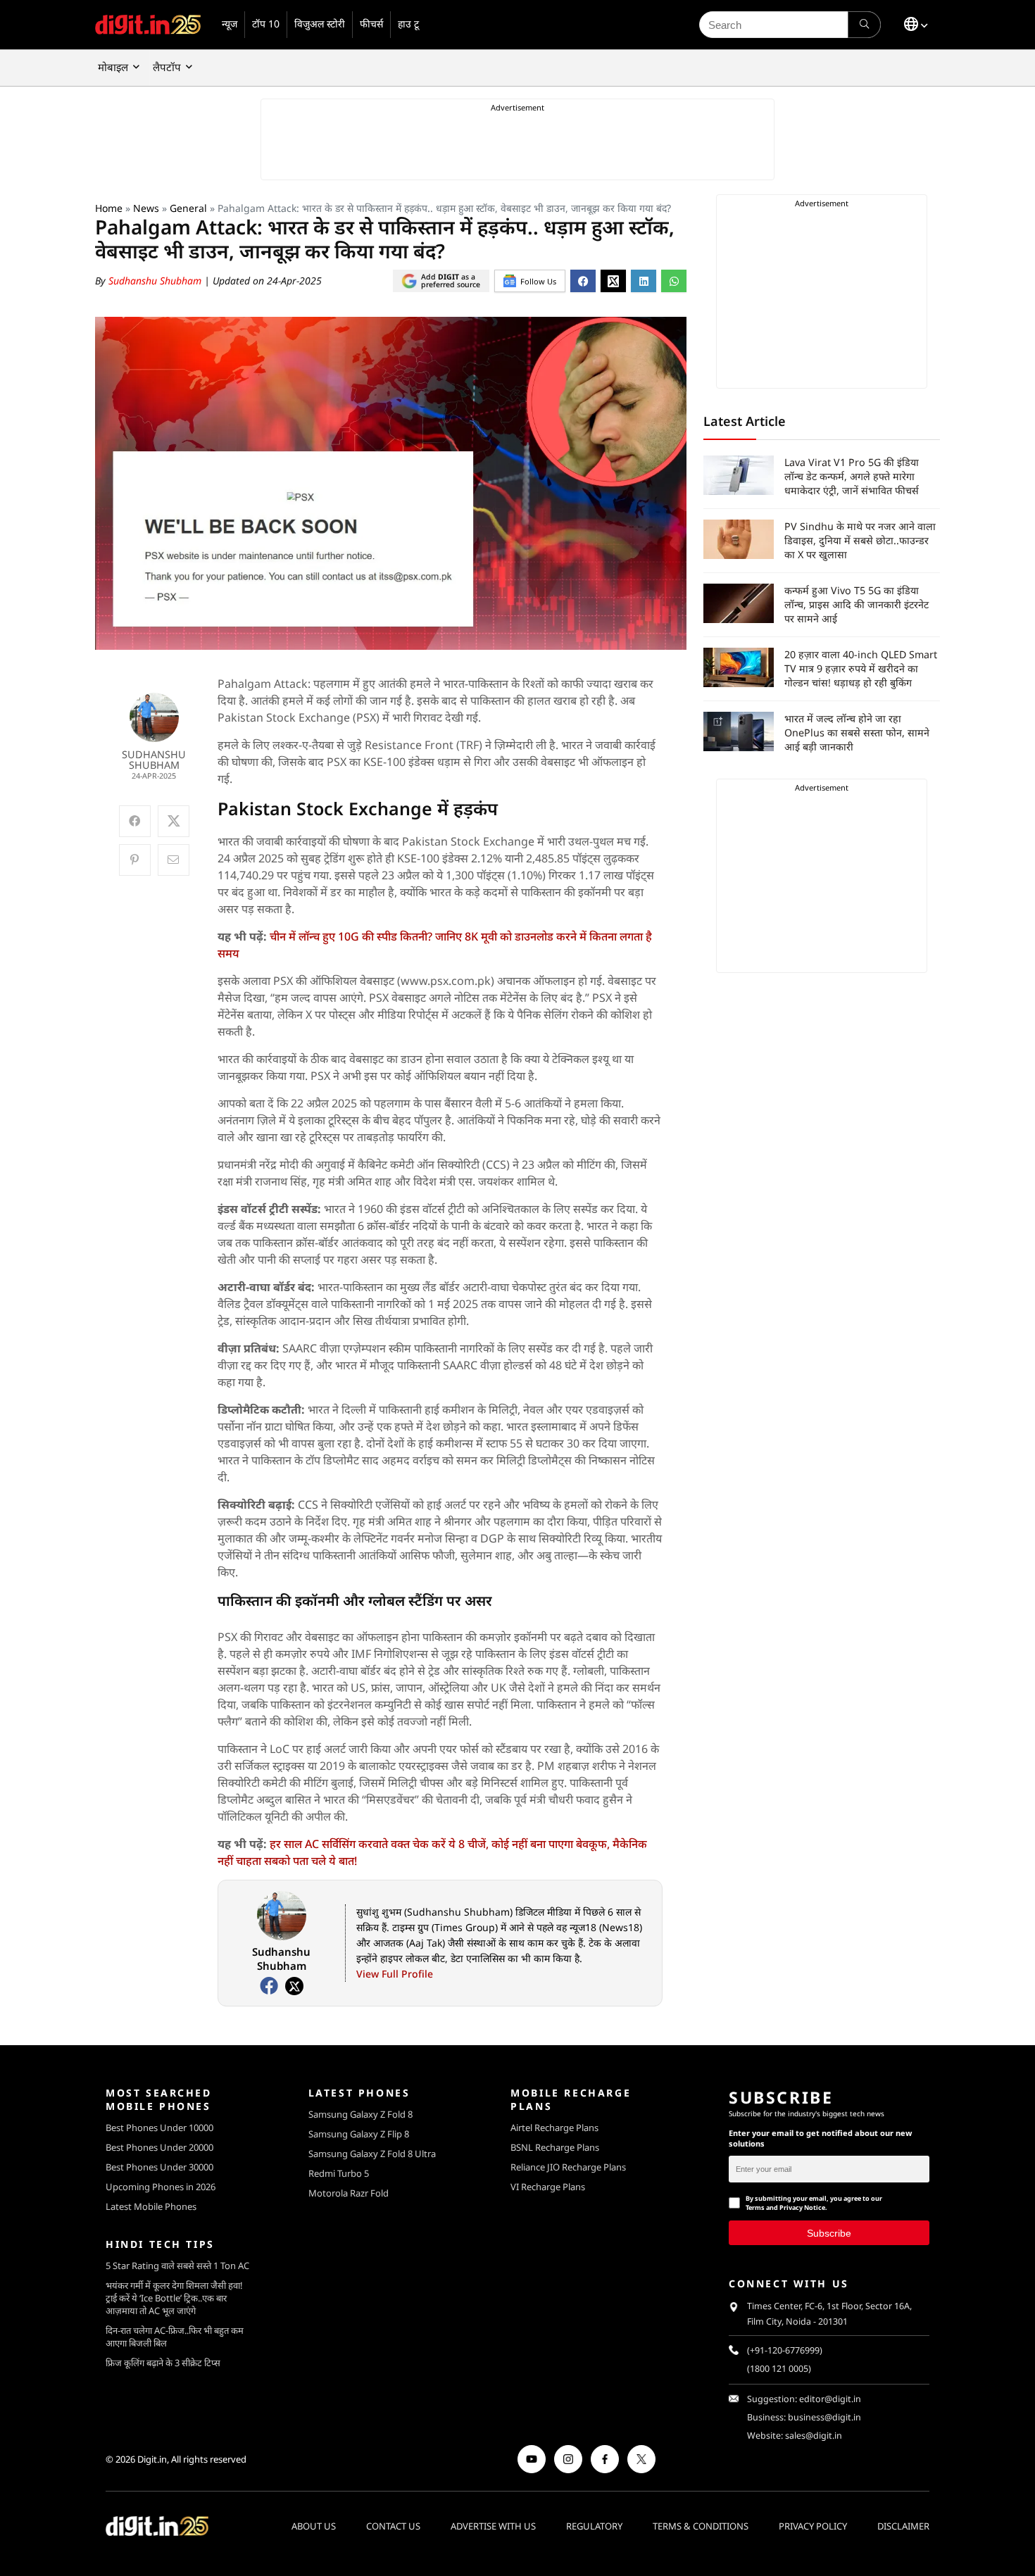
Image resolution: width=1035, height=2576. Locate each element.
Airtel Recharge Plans (554, 2128)
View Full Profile (395, 1974)
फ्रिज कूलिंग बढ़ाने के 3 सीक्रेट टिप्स (163, 2363)
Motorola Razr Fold (349, 2193)
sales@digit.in (814, 2436)
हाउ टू (408, 24)
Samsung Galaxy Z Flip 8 (359, 2134)
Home (109, 208)
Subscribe (829, 2232)
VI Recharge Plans (548, 2187)
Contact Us (393, 2525)
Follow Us (538, 281)
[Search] (864, 25)
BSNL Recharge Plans (555, 2147)
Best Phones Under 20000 (159, 2147)
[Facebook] (269, 1986)
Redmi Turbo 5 (339, 2173)
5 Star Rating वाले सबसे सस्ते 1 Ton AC (177, 2266)
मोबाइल (113, 67)
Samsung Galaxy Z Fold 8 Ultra (372, 2154)
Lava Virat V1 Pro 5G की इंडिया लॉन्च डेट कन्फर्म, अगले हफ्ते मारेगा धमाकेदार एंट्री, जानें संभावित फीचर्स (852, 476)
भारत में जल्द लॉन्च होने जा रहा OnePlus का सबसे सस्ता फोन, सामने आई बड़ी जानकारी (857, 733)
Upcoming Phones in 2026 (161, 2187)
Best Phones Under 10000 (159, 2128)
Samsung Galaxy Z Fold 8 (360, 2114)
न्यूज (230, 24)
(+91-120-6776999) (785, 2350)
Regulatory (594, 2525)
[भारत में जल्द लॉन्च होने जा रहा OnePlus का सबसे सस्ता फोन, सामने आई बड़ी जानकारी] (739, 731)
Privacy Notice (802, 2207)
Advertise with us (493, 2525)
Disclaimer (903, 2525)
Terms (755, 2207)
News (146, 208)
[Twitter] (294, 1986)
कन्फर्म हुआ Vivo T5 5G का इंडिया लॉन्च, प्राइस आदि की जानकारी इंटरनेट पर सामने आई (857, 604)
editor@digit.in (830, 2399)
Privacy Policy (813, 2525)
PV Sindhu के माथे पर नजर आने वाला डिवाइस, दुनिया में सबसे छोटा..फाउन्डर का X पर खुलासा (860, 540)
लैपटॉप (167, 67)
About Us (314, 2525)
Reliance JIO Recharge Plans (568, 2167)
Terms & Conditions (701, 2525)
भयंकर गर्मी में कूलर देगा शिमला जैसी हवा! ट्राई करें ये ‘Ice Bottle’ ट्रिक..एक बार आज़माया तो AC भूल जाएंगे (174, 2298)
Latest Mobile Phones (151, 2206)
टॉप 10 (266, 24)
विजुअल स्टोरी (320, 24)
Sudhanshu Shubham (156, 281)
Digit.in (152, 2459)
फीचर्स (371, 24)
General (188, 208)
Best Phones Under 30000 (159, 2167)
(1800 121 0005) (779, 2369)
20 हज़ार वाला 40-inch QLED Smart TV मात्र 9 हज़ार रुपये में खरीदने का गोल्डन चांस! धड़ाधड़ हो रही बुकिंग (861, 668)
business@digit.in (824, 2417)
